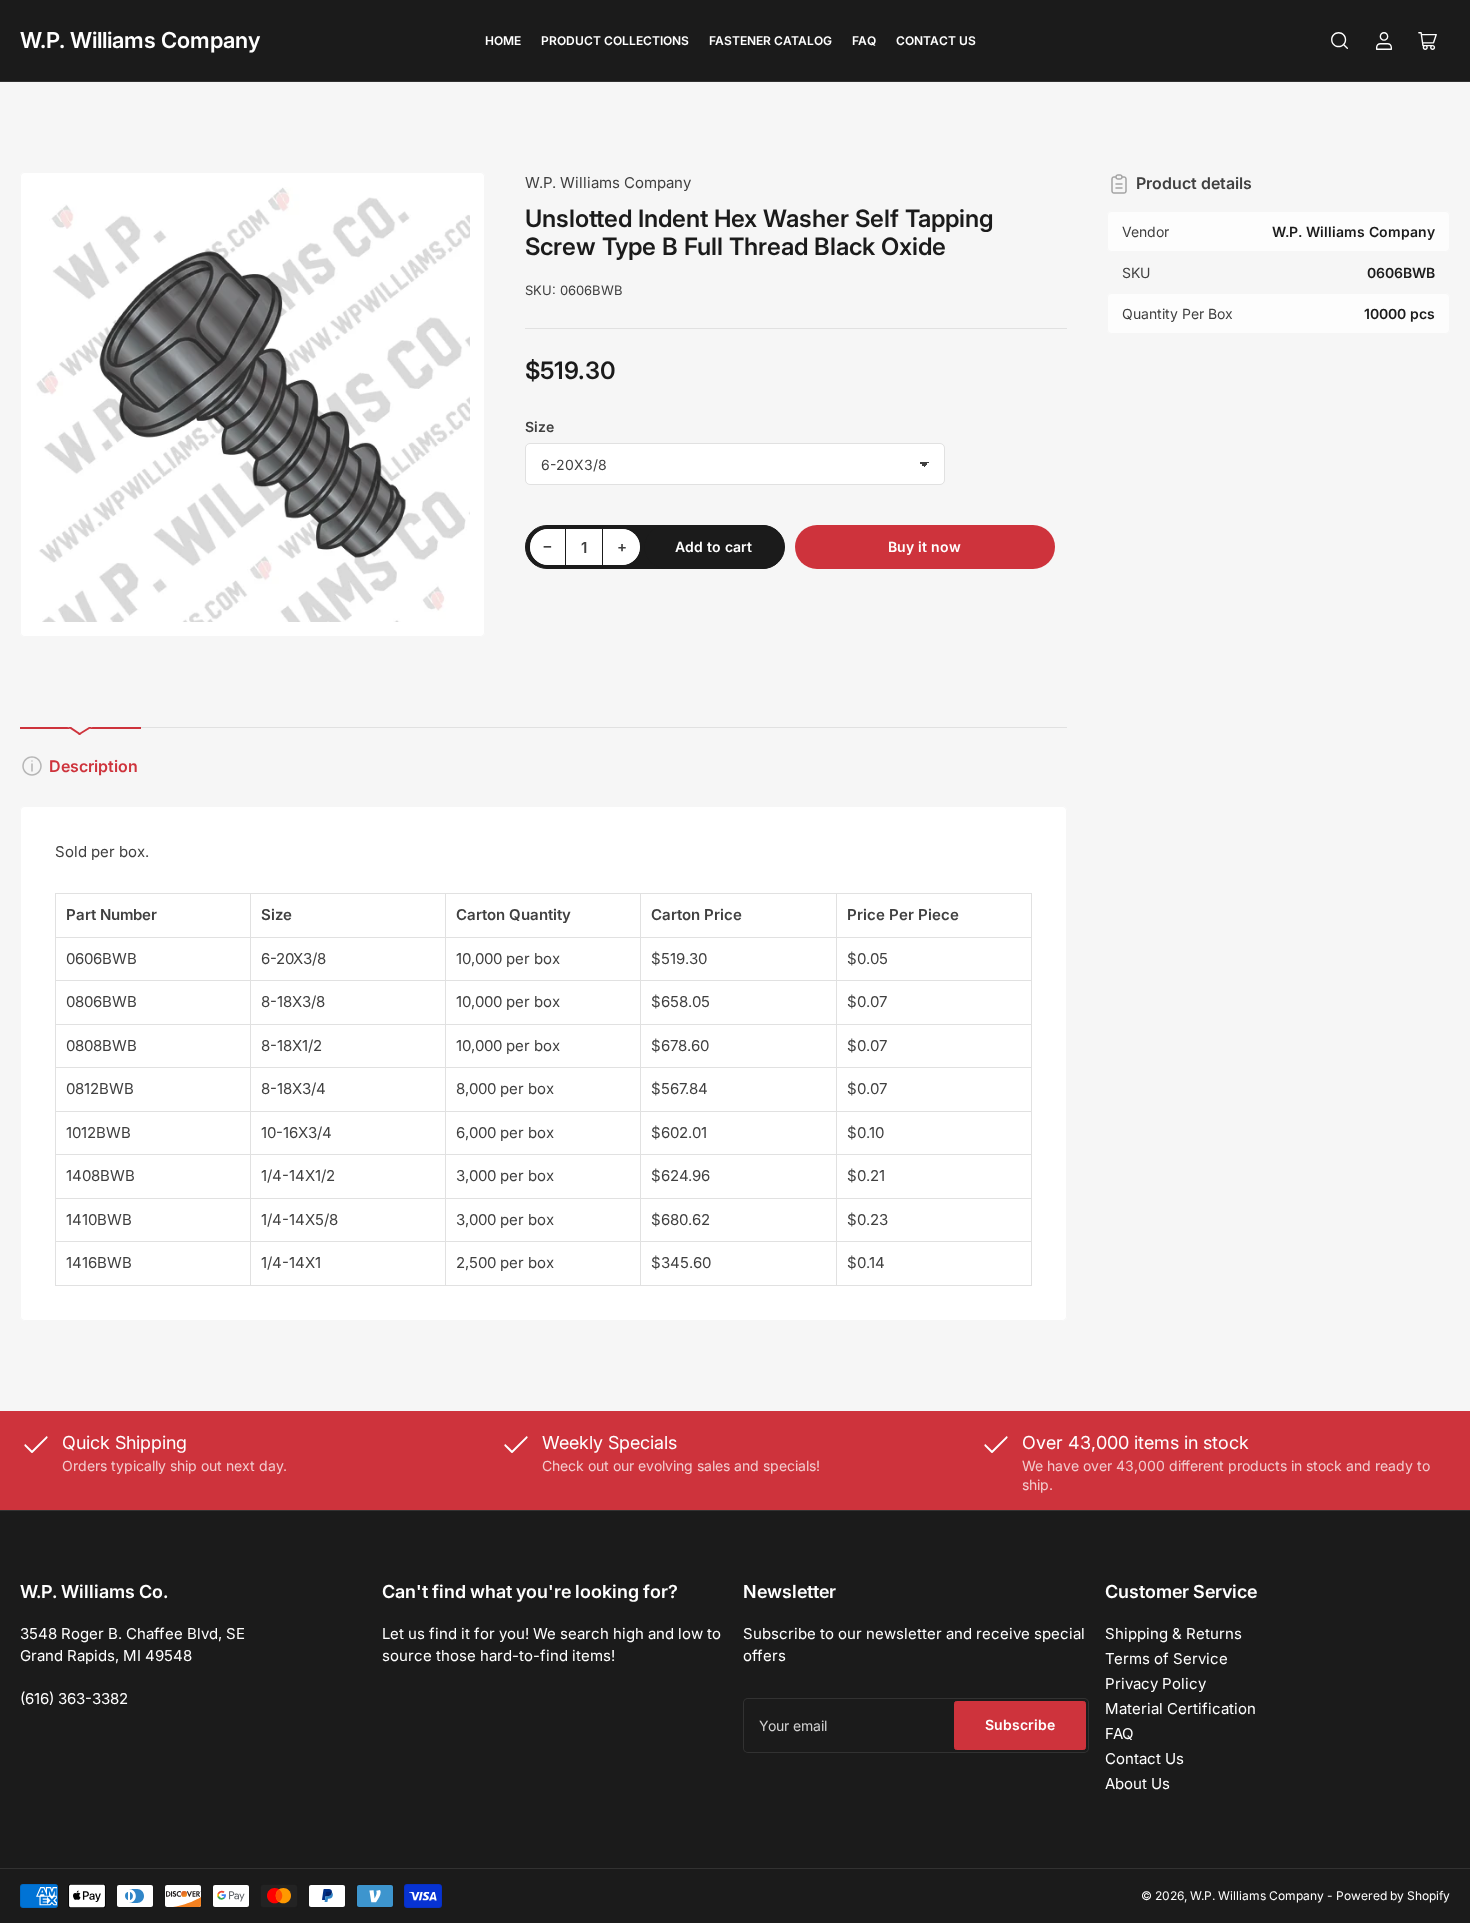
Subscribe (1020, 1724)
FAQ (864, 40)
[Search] (1340, 41)
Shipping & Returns (1173, 1633)
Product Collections (615, 40)
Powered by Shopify (1393, 1895)
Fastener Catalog (770, 40)
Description (93, 766)
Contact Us (936, 40)
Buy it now (924, 546)
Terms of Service (1166, 1658)
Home (503, 40)
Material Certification (1180, 1708)
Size (539, 426)
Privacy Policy (1155, 1683)
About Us (1137, 1783)
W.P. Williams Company (140, 40)
